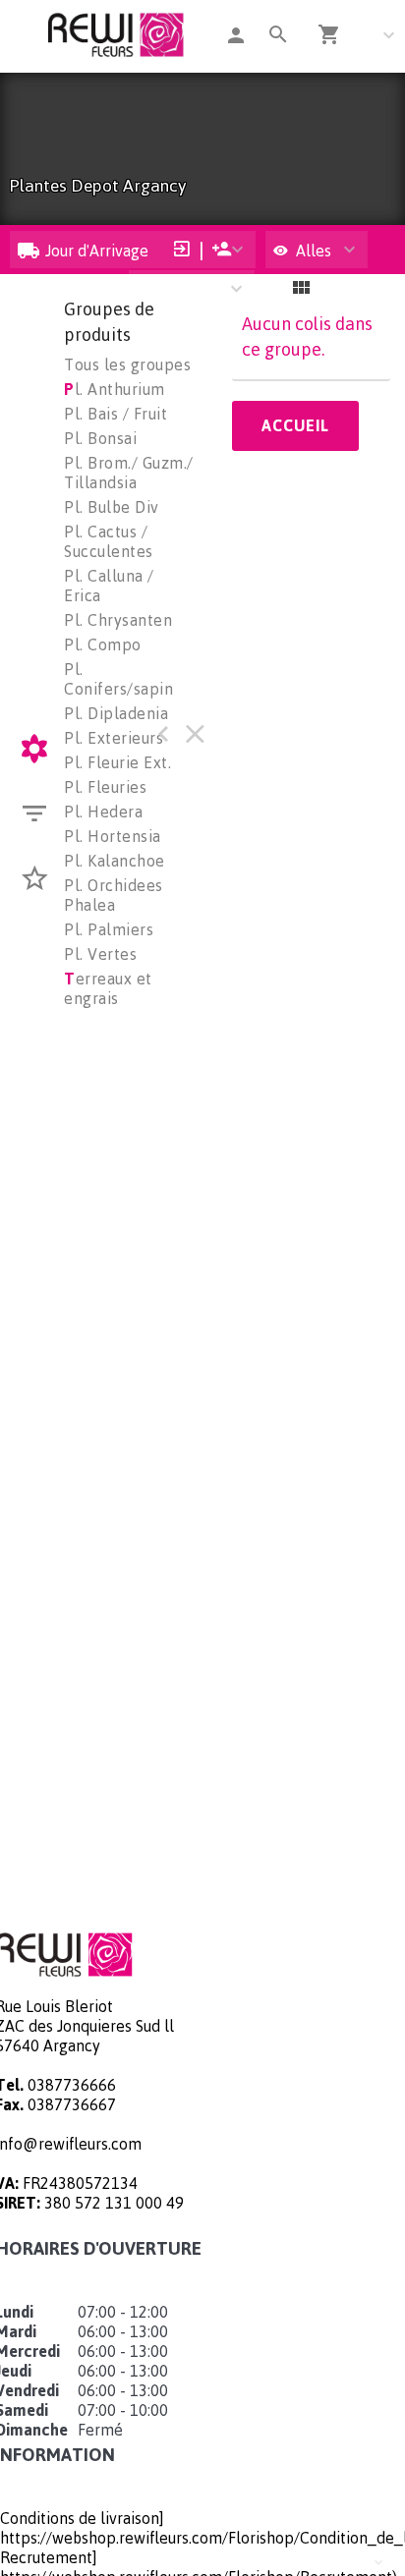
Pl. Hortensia (113, 836)
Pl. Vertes (100, 954)
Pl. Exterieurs (114, 738)
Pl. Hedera (103, 812)
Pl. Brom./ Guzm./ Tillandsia (129, 473)
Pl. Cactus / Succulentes (109, 541)
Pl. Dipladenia (116, 713)
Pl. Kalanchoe (115, 861)
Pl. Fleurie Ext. (117, 762)
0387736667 (72, 2104)
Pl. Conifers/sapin (118, 679)
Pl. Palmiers (109, 929)
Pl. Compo (103, 644)
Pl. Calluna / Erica (109, 586)
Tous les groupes (127, 364)
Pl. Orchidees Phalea (114, 895)
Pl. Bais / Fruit (116, 414)
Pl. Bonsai (100, 438)
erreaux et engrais (108, 988)
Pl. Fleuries (105, 787)
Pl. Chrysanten (118, 620)
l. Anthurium (115, 389)
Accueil (295, 425)
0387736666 (72, 2085)
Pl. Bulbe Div (112, 507)
